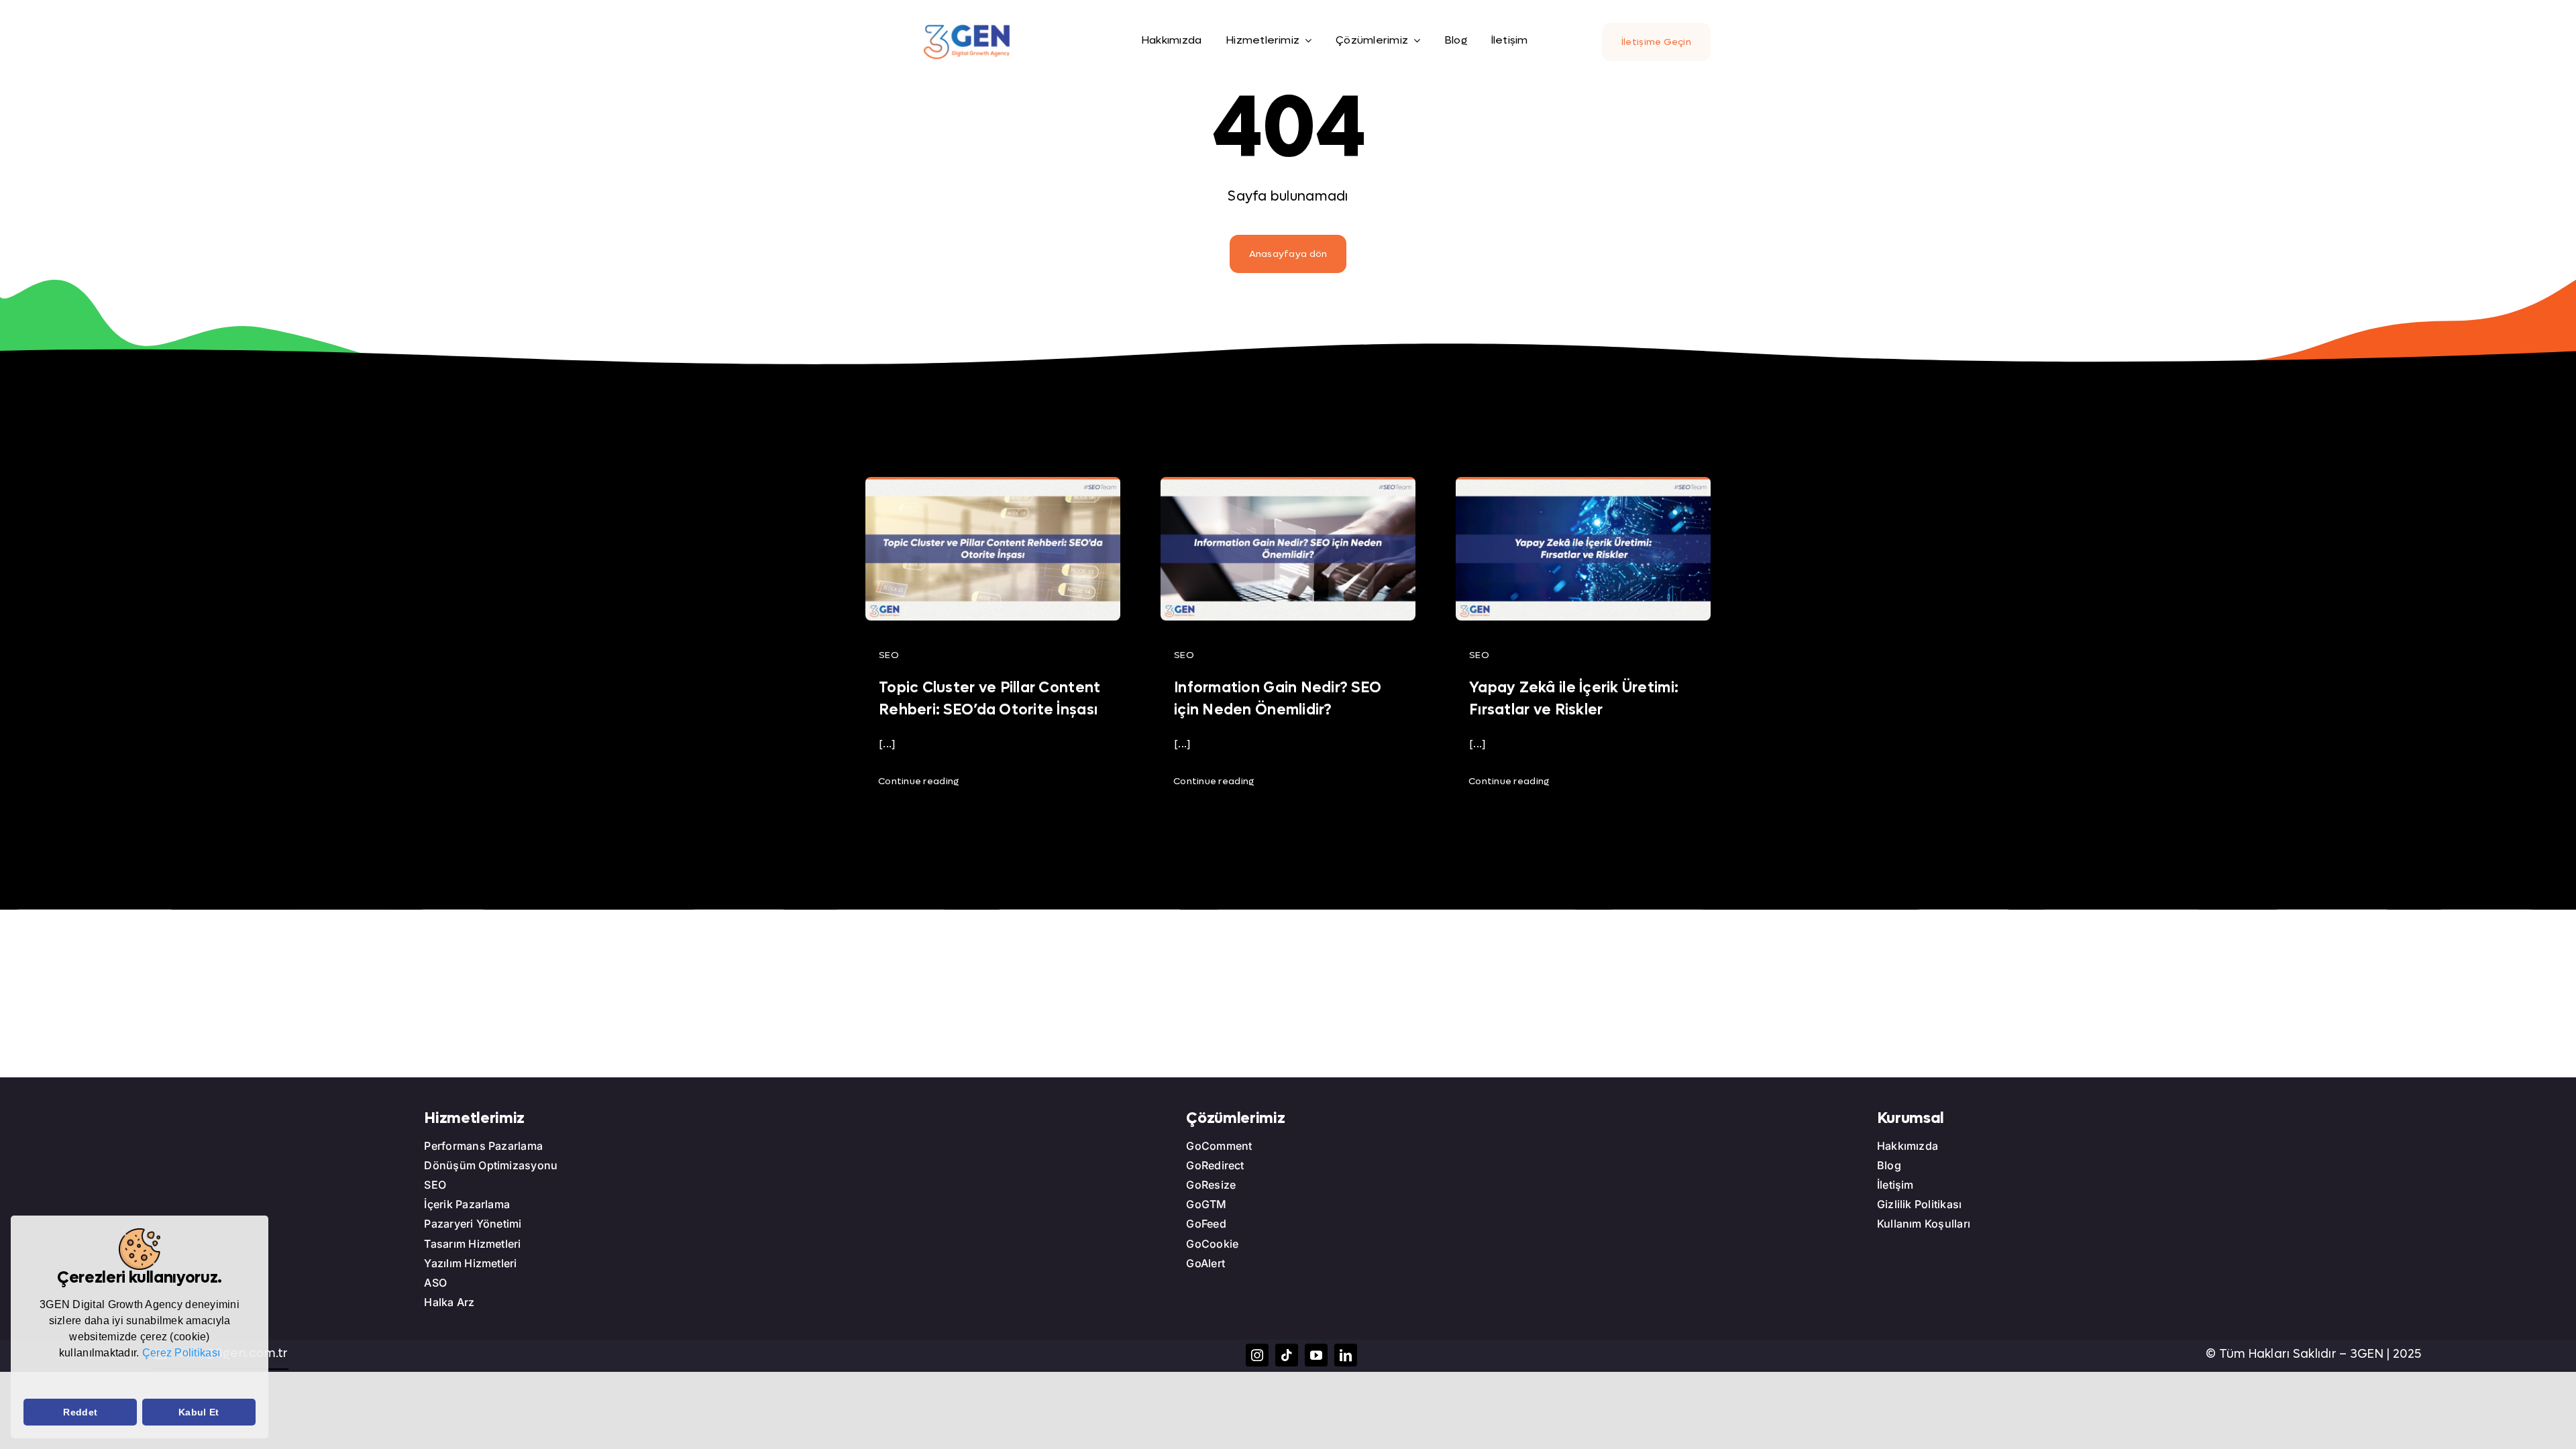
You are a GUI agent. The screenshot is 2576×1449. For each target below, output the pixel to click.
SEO (889, 655)
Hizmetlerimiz (474, 1118)
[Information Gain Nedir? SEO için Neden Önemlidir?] (1288, 487)
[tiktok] (1287, 1355)
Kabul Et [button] (199, 1412)
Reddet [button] (80, 1412)
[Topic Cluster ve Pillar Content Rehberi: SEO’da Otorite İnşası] (993, 487)
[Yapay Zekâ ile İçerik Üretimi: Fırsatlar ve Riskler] (1583, 487)
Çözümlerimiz (1235, 1118)
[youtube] (1316, 1355)
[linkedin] (1346, 1355)
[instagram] (1257, 1355)
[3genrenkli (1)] (967, 29)
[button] (25, 1381)
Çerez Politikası (181, 1353)
